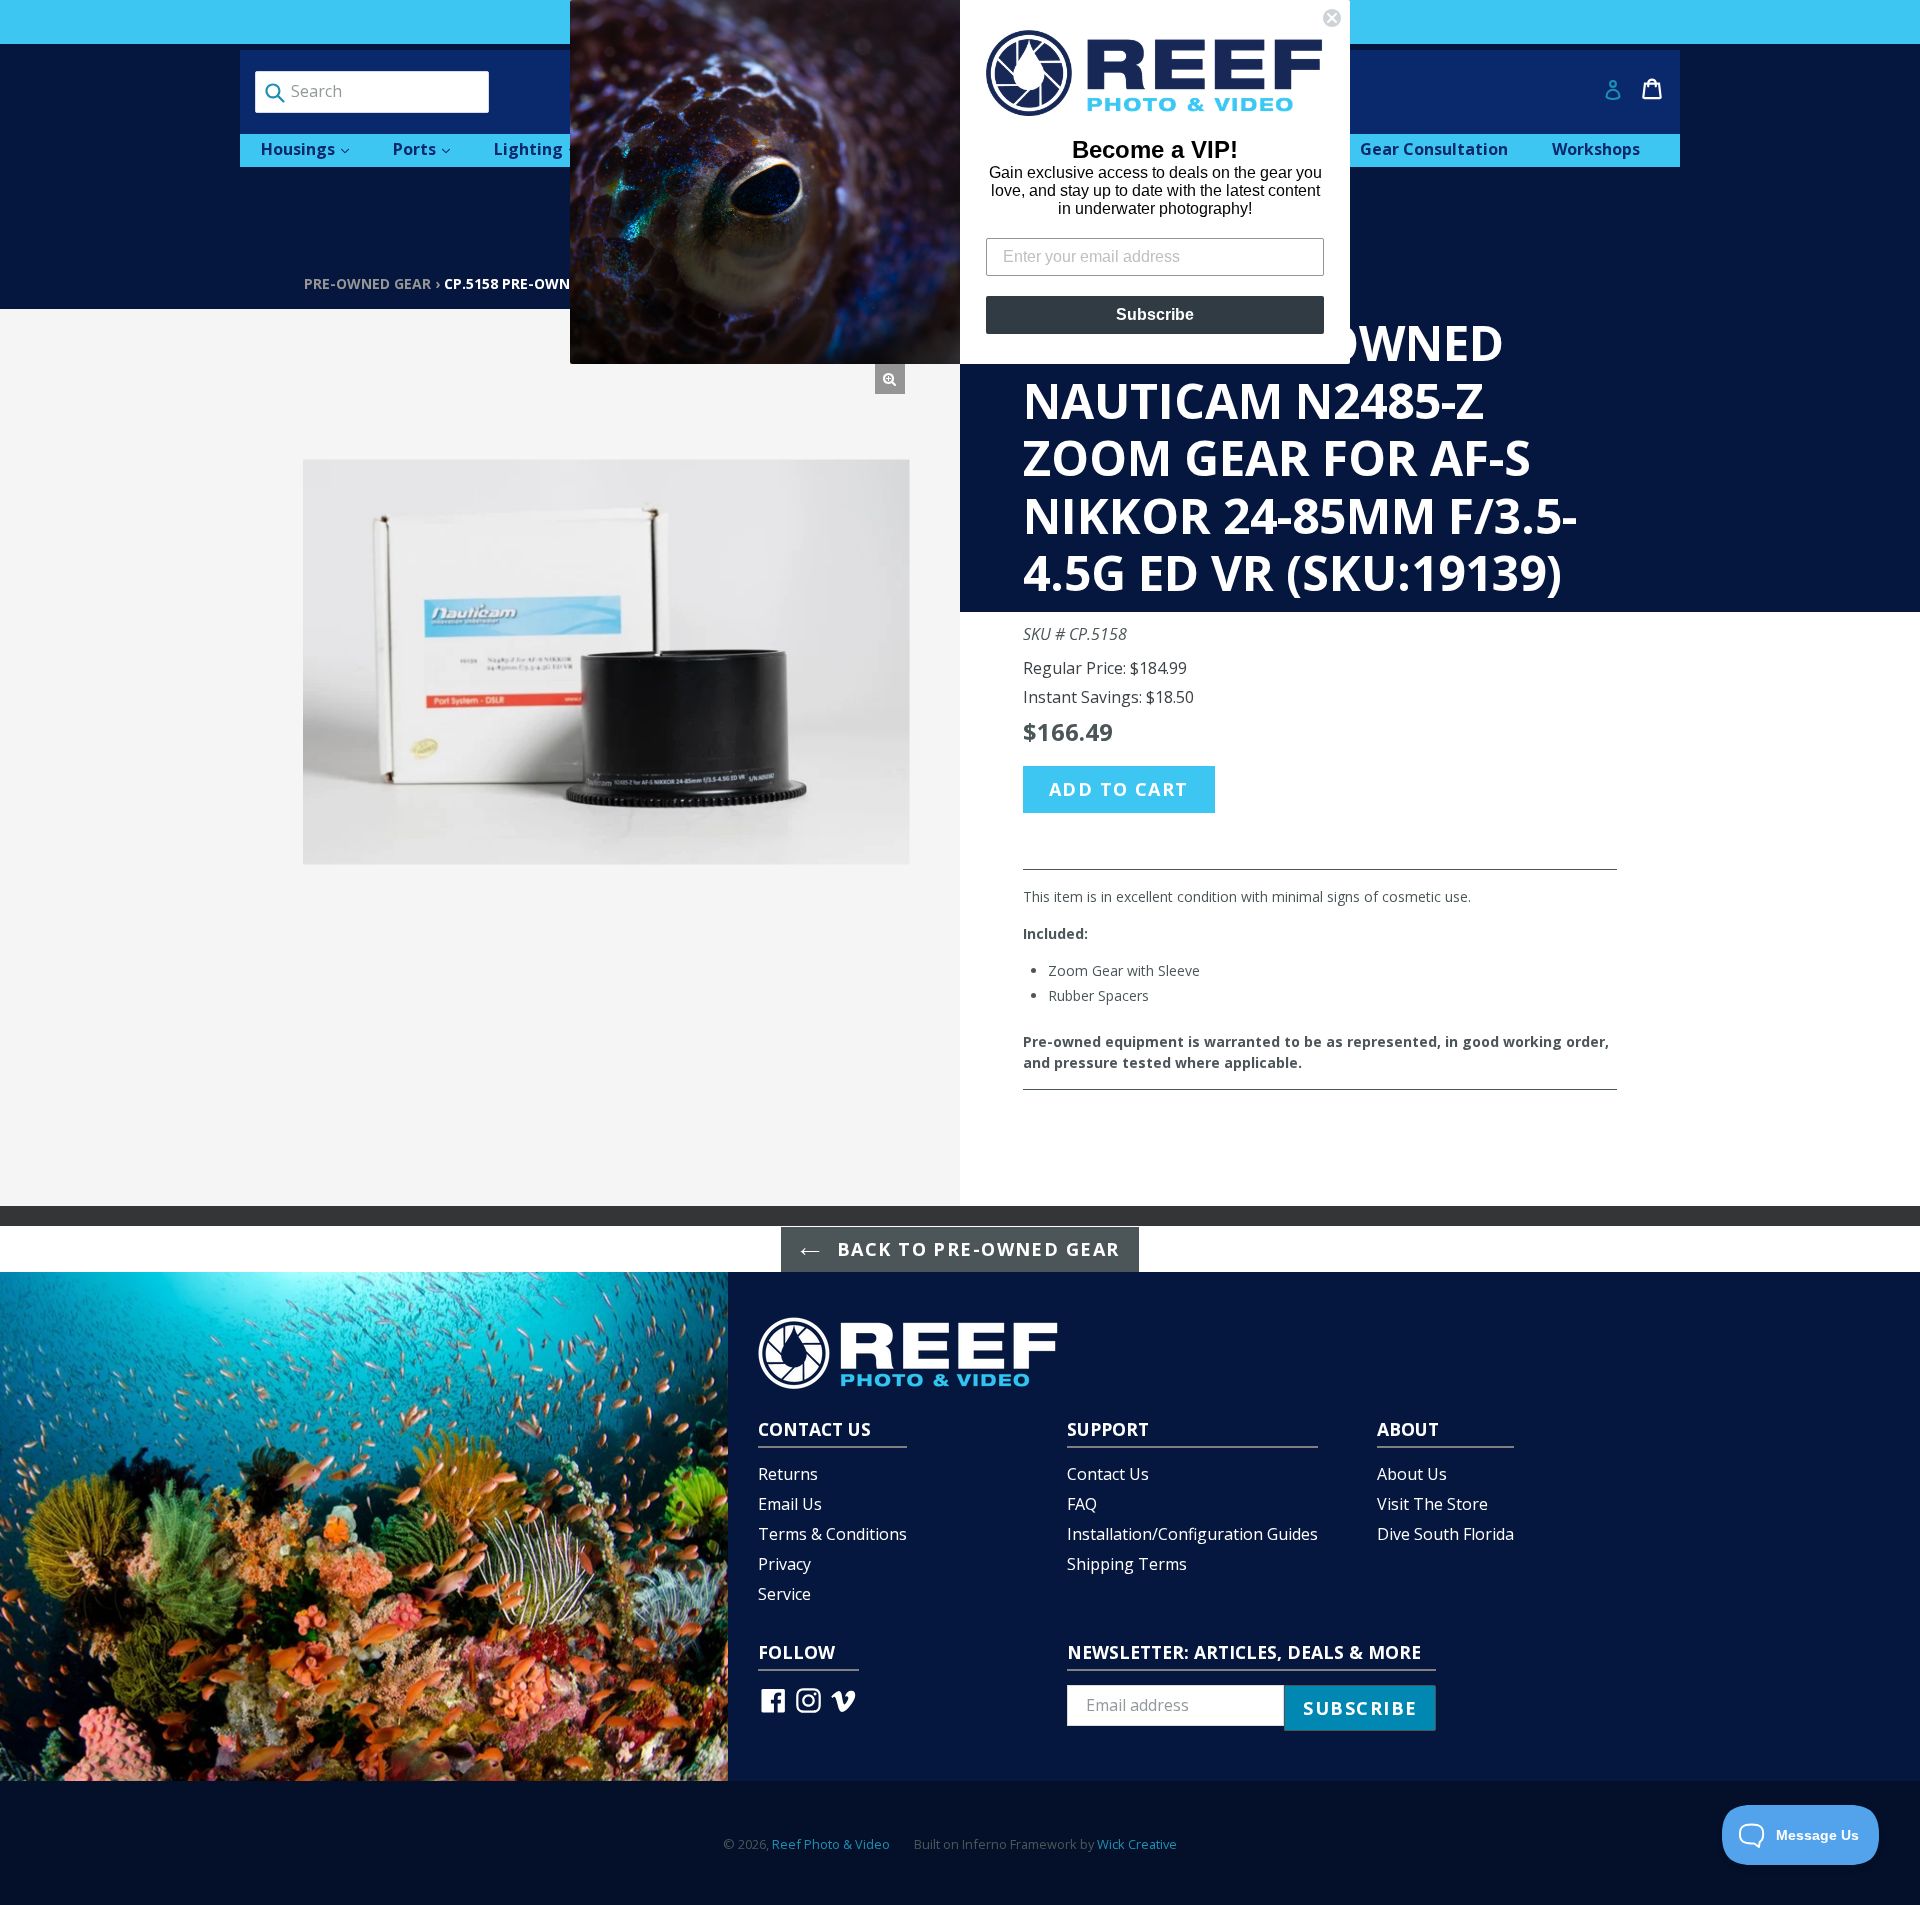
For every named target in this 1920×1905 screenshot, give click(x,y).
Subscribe (1155, 314)
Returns (788, 1474)
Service (784, 1594)
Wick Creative (1137, 1844)
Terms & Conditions (832, 1534)
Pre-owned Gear (367, 283)
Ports (431, 148)
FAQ (1082, 1504)
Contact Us (1108, 1474)
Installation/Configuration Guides (1192, 1534)
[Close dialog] (1332, 18)
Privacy (784, 1564)
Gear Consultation (1434, 149)
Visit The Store (1432, 1504)
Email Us (790, 1504)
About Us (1412, 1474)
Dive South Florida (1445, 1534)
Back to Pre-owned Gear (974, 1249)
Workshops (1596, 149)
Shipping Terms (1127, 1564)
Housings (315, 148)
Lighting (545, 148)
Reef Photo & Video (831, 1844)
